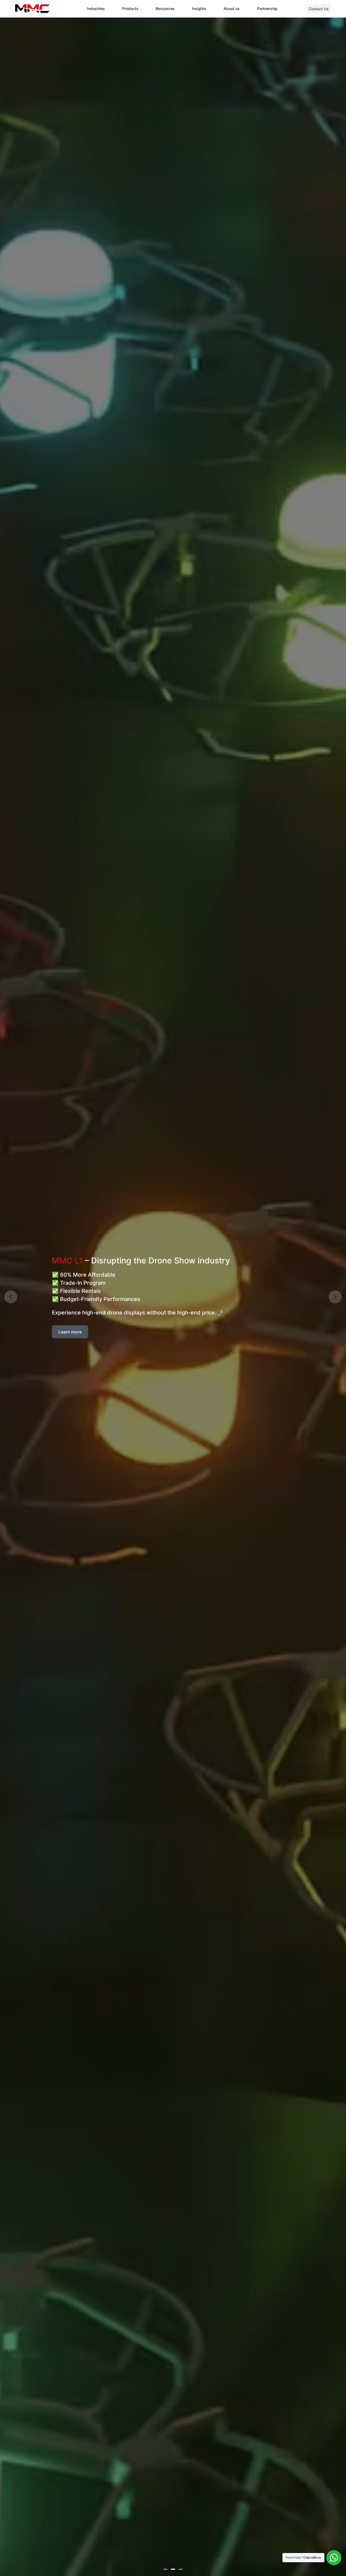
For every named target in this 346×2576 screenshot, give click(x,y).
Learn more (70, 1332)
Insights (199, 9)
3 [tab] (181, 2569)
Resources (165, 9)
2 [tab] (173, 2569)
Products (130, 9)
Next (335, 1297)
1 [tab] (165, 2569)
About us (232, 9)
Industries (96, 9)
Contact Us (319, 9)
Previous (11, 1297)
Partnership (267, 9)
